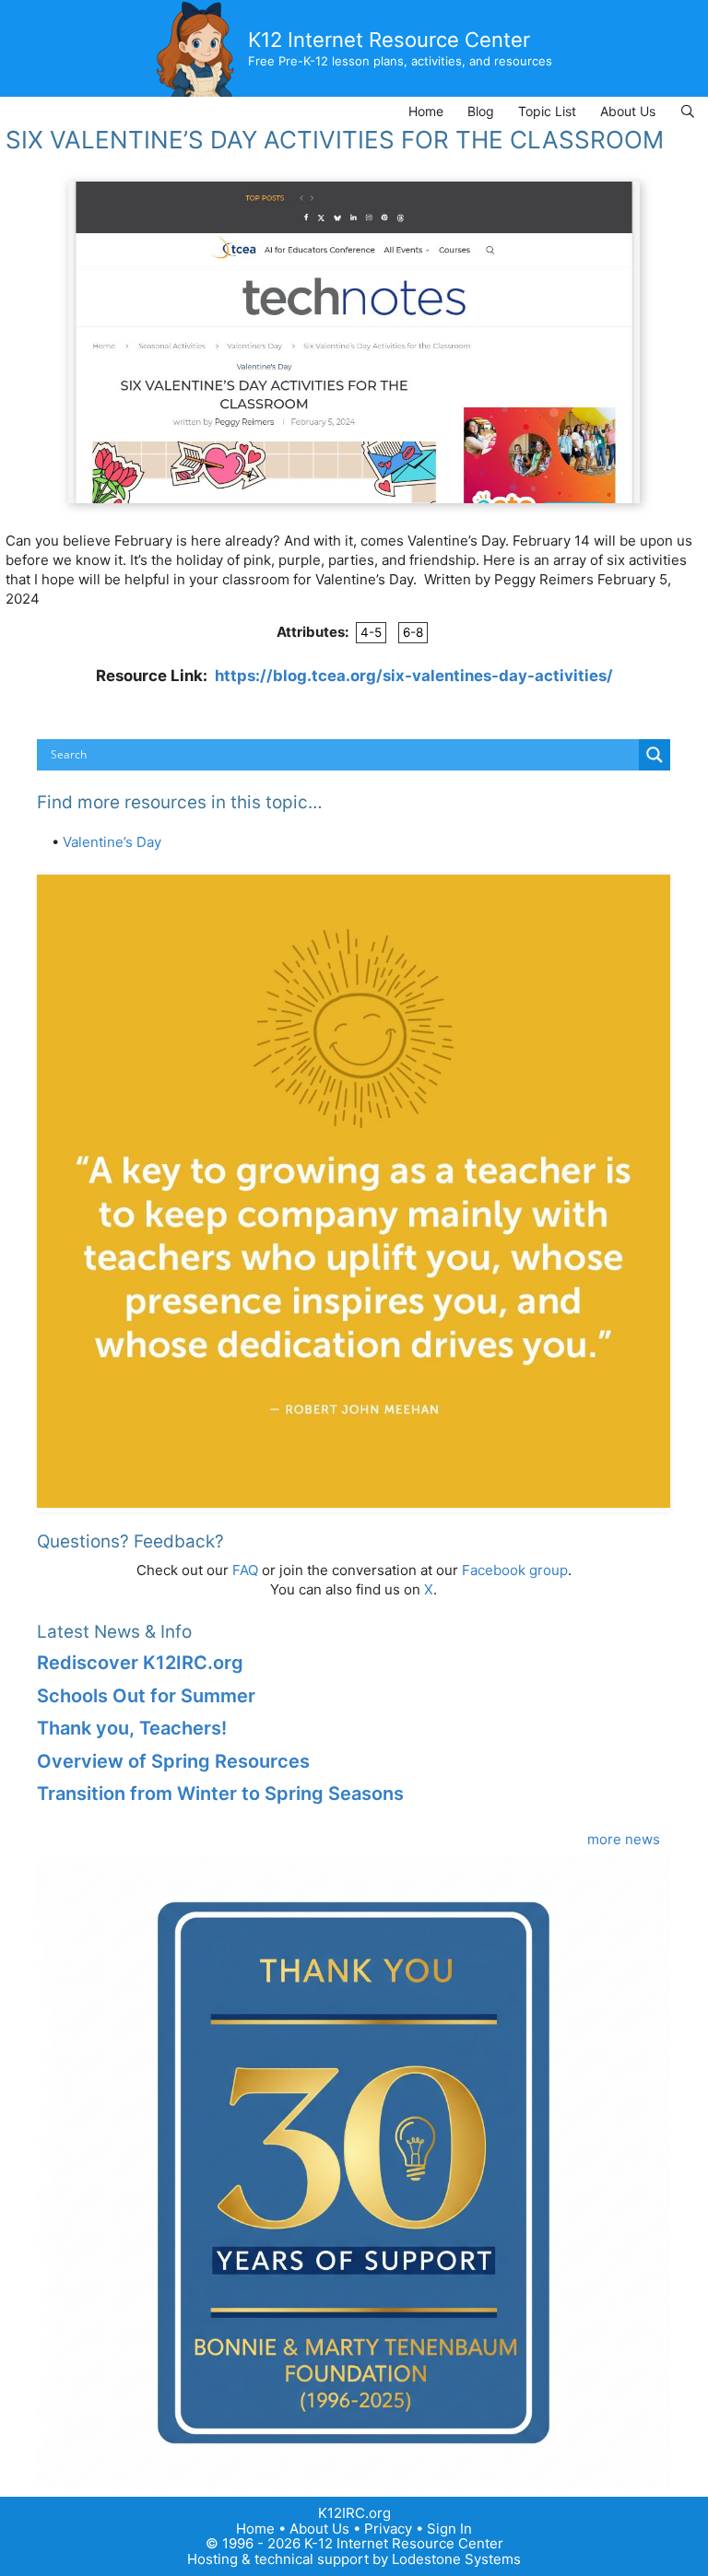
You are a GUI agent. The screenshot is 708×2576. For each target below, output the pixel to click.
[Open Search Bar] (688, 111)
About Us (628, 111)
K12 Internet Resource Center (389, 40)
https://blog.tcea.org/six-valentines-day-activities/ (414, 676)
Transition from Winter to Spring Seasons (220, 1794)
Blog (481, 111)
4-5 (371, 632)
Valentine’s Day (112, 842)
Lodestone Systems (456, 2559)
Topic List (547, 111)
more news (624, 1839)
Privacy (388, 2529)
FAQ (245, 1570)
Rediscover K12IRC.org (140, 1663)
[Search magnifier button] (655, 755)
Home (426, 111)
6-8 (413, 632)
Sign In (449, 2529)
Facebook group (515, 1570)
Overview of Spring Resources (173, 1761)
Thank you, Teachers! (132, 1728)
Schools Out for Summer (146, 1696)
